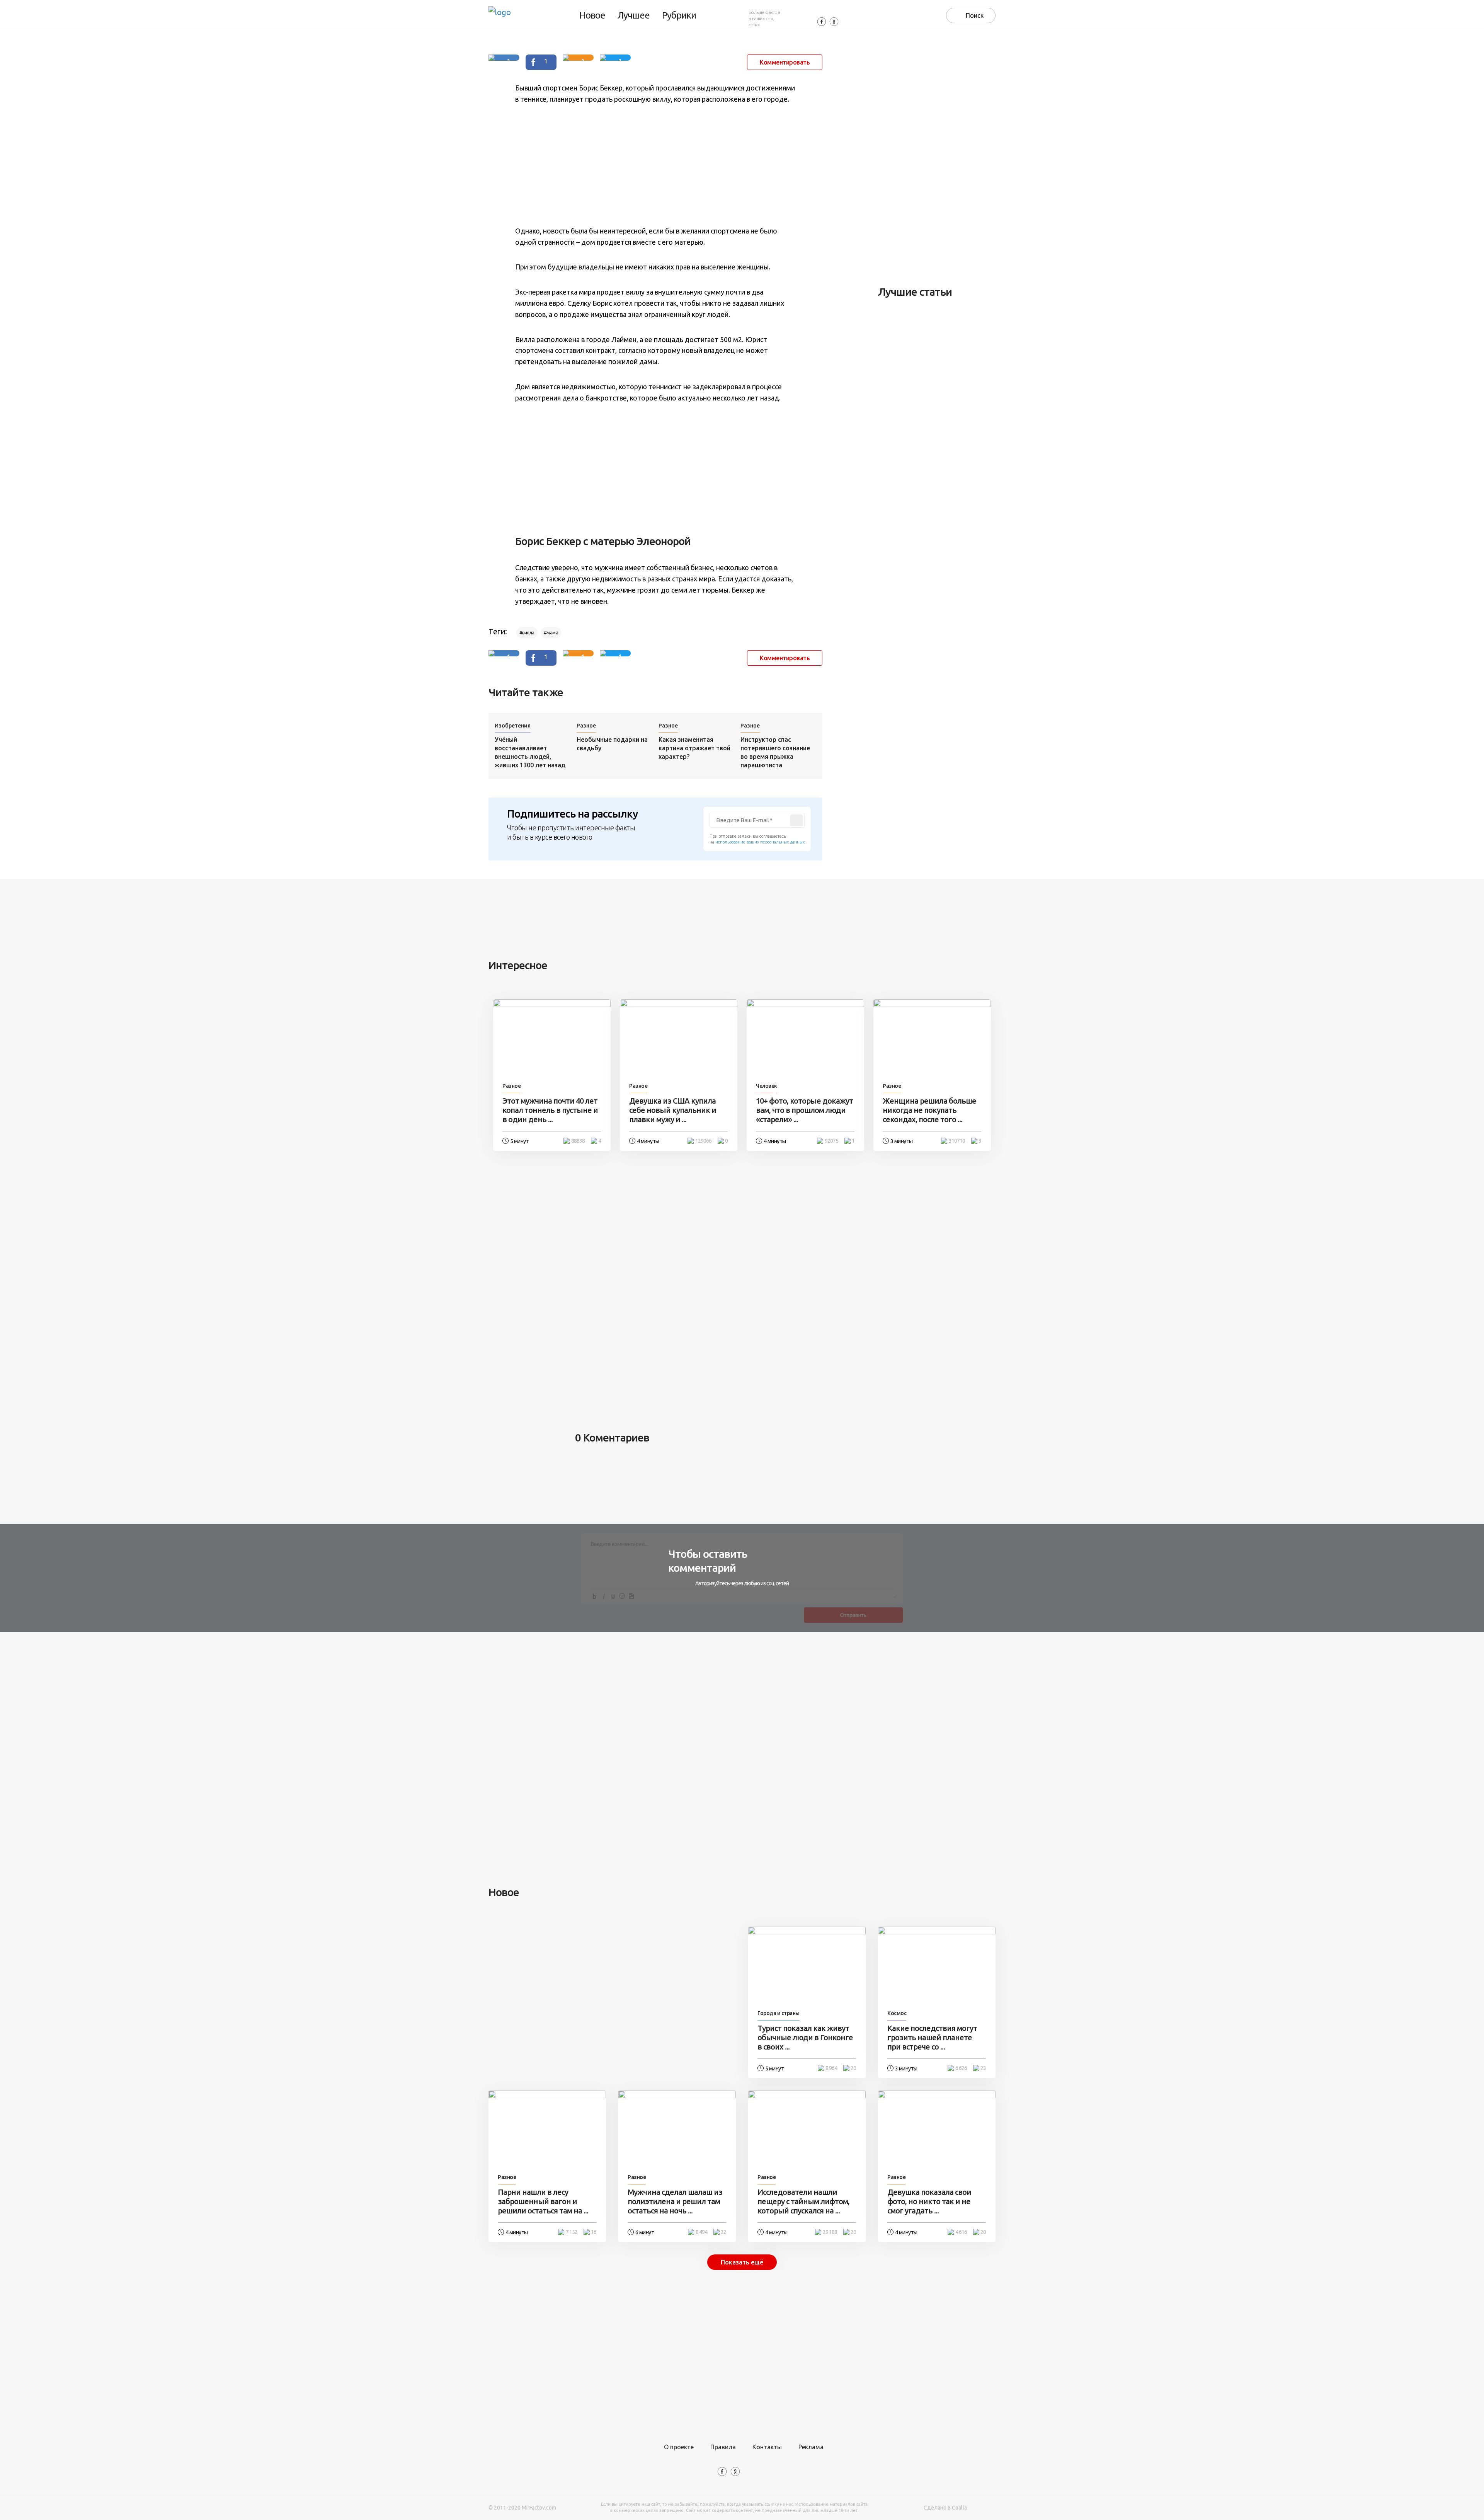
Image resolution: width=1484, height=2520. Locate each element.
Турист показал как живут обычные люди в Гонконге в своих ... (805, 2037)
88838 (578, 1141)
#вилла (527, 633)
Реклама (811, 2447)
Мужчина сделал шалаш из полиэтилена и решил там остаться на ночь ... (675, 2201)
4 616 (961, 2232)
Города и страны (779, 2013)
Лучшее (634, 15)
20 (853, 2068)
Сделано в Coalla (945, 2508)
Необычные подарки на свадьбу (612, 744)
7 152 (572, 2232)
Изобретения (513, 726)
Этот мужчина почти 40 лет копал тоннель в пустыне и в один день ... (550, 1110)
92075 (831, 1141)
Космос (897, 2013)
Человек (767, 1086)
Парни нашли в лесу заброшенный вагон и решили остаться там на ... (543, 2201)
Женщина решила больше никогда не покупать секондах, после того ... (929, 1110)
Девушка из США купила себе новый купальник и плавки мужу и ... (673, 1110)
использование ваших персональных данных (760, 842)
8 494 (701, 2232)
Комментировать (785, 62)
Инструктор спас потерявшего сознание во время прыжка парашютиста (775, 752)
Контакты (767, 2447)
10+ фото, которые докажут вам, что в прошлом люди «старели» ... (804, 1110)
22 (723, 2232)
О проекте (679, 2447)
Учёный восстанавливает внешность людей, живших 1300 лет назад (530, 752)
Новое (592, 15)
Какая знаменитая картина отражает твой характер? (694, 748)
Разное (586, 726)
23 (983, 2068)
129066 (703, 1141)
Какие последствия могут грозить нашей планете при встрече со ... (932, 2037)
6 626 (961, 2068)
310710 (957, 1141)
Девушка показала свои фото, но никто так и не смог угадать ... (929, 2201)
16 (594, 2232)
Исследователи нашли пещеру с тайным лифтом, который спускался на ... (803, 2201)
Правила (723, 2447)
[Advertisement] (655, 165)
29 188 (830, 2232)
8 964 (831, 2068)
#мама (551, 633)
